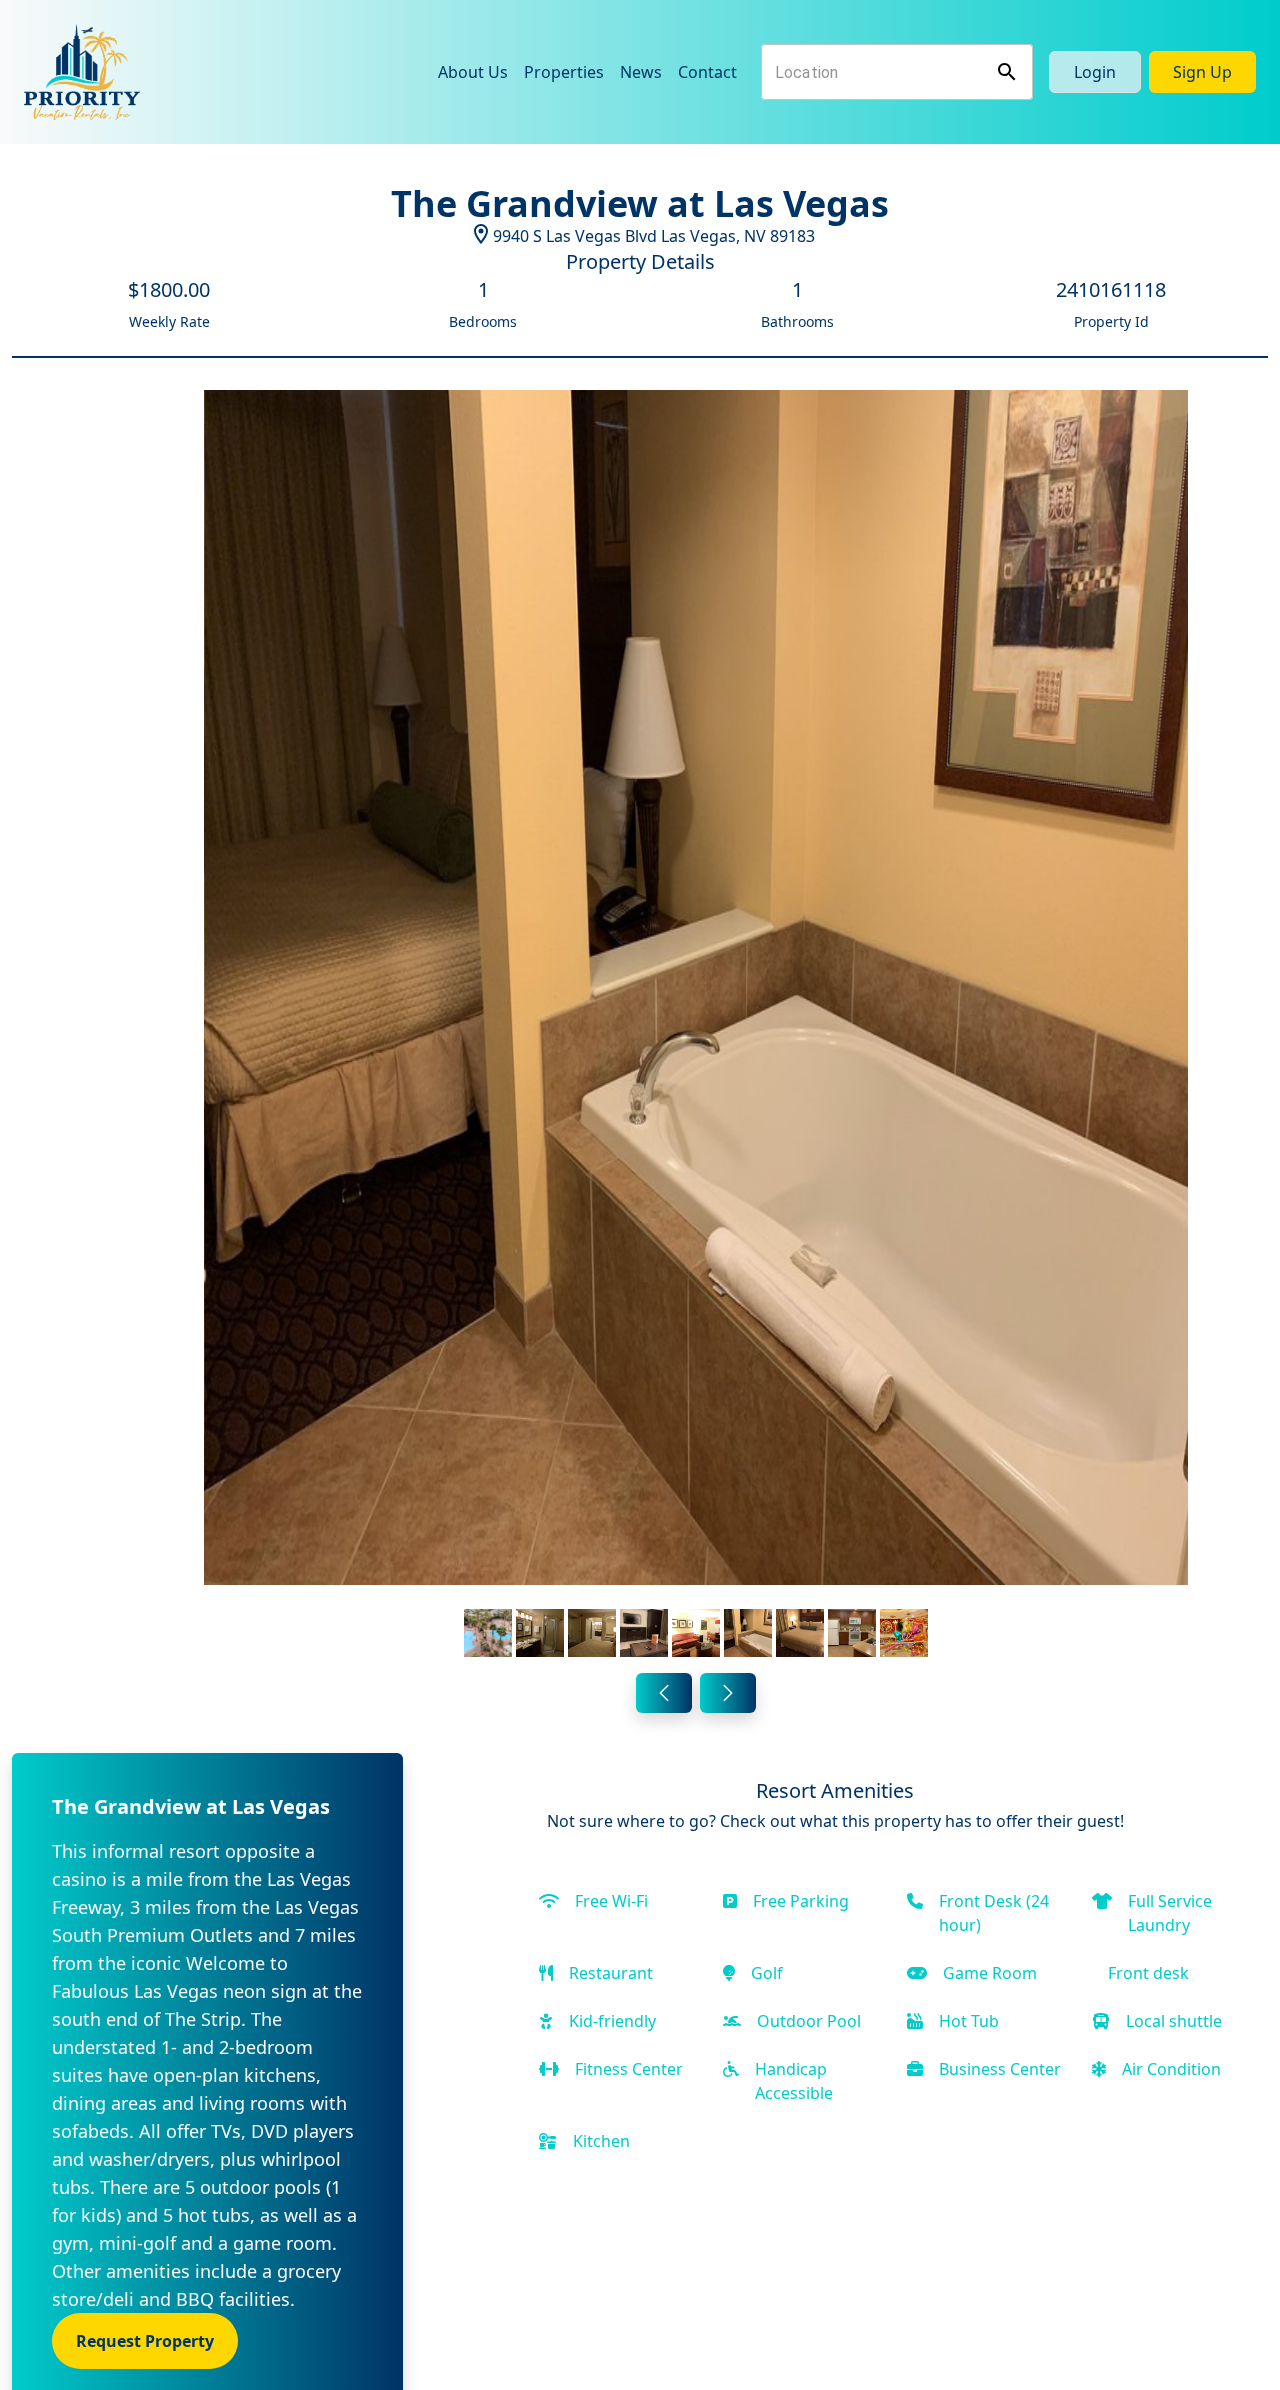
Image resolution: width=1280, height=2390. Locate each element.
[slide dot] (488, 1633)
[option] (696, 1027)
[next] (728, 1693)
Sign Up (1202, 72)
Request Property (145, 2341)
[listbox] (696, 1027)
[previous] (664, 1693)
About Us (473, 72)
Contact (707, 72)
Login (1095, 72)
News (641, 72)
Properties (564, 72)
